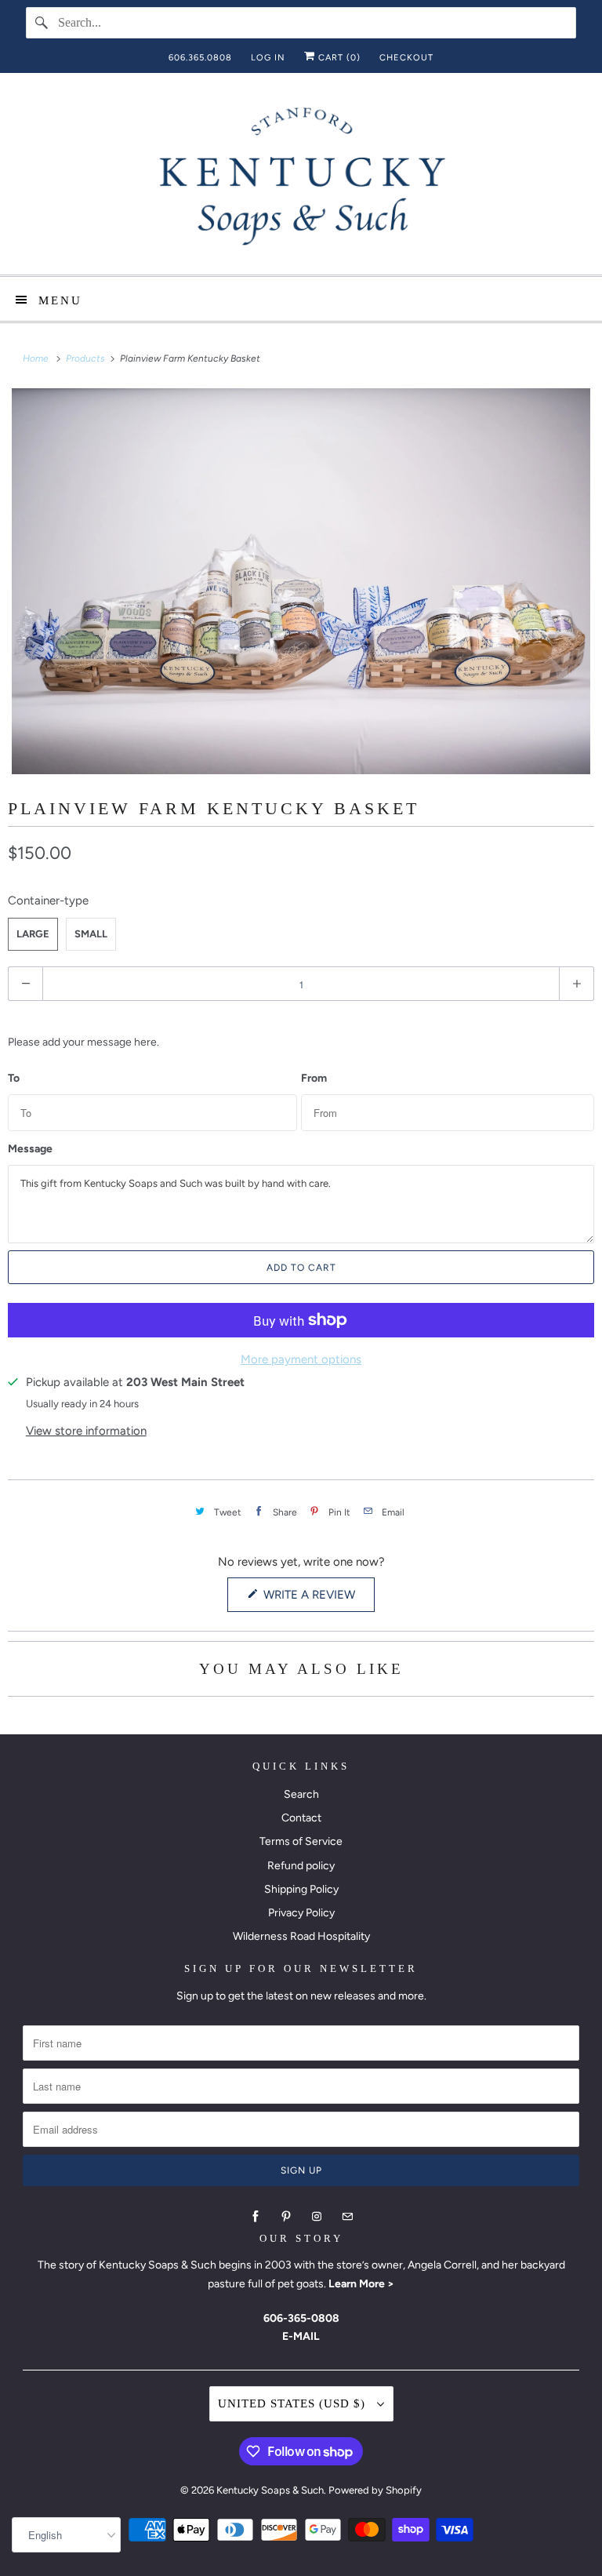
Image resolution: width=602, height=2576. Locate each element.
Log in (268, 58)
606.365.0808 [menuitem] (200, 58)
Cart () (338, 58)
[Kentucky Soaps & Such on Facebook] (256, 2217)
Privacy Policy (301, 1913)
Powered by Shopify (375, 2490)
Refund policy (301, 1866)
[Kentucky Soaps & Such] (301, 180)
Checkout (406, 58)
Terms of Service (301, 1841)
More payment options (301, 1359)
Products (87, 358)
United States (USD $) (294, 2403)
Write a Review (313, 1599)
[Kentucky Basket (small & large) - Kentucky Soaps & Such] (301, 581)
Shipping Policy (301, 1889)
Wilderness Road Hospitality (301, 1936)
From (314, 1079)
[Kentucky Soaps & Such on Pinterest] (286, 2217)
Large (33, 934)
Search (301, 1794)
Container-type (48, 901)
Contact (301, 1818)
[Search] (42, 23)
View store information (86, 1431)
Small (91, 934)
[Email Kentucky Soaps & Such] (347, 2217)
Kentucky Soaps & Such (270, 2490)
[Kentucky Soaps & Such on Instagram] (317, 2217)
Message (30, 1149)
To (14, 1079)
